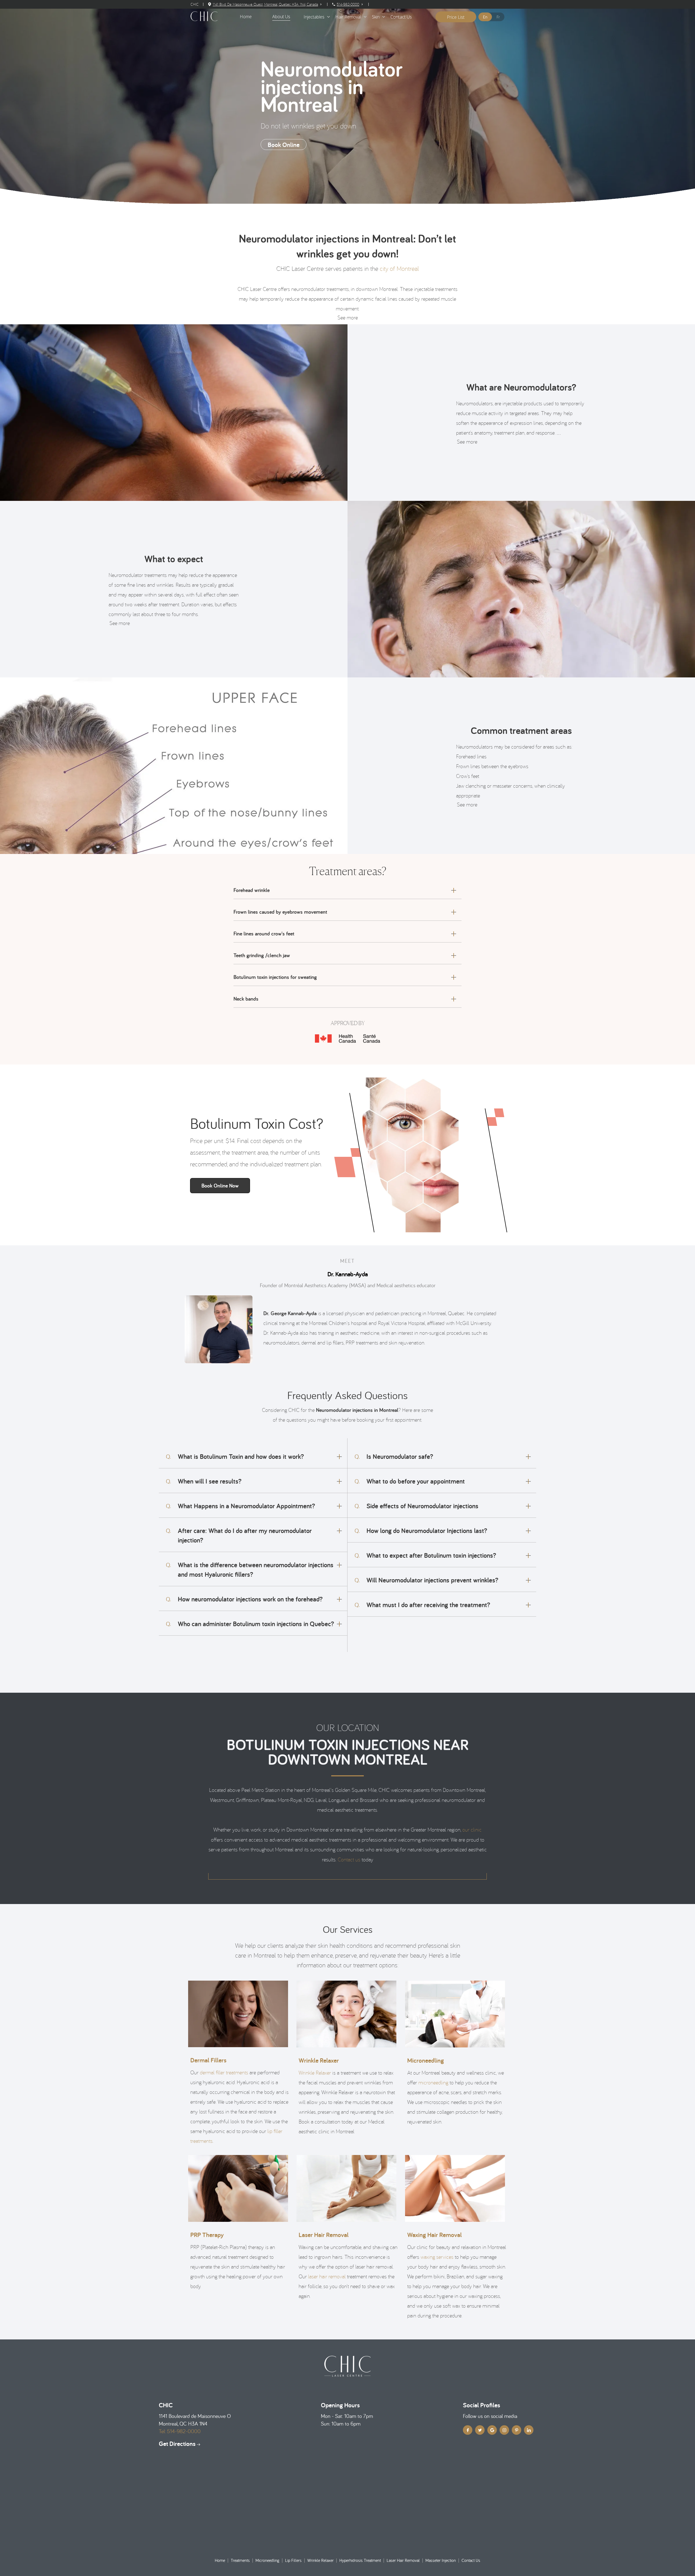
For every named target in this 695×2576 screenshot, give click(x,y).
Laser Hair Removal (324, 2235)
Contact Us (401, 17)
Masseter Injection (441, 2560)
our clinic (472, 1829)
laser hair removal (327, 2276)
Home (220, 2560)
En (485, 17)
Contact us (349, 1859)
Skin (376, 17)
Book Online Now (220, 1186)
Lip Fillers (293, 2560)
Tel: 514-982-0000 (180, 2431)
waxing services (437, 2257)
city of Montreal (399, 268)
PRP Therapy (207, 2235)
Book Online (284, 145)
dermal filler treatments (224, 2072)
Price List (456, 17)
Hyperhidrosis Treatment (360, 2560)
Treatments (240, 2560)
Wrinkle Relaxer (319, 2060)
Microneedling (426, 2060)
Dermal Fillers (208, 2060)
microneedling (433, 2082)
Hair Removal (348, 17)
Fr (498, 17)
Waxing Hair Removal (435, 2235)
